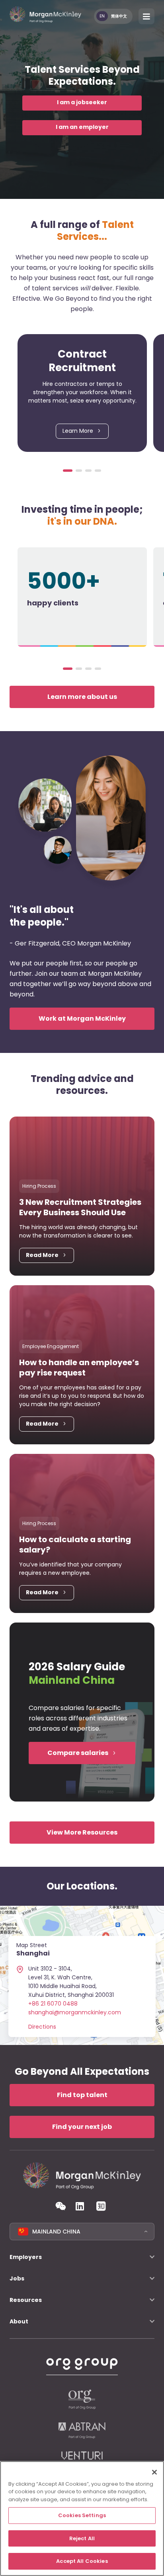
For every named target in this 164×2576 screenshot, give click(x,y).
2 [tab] (79, 471)
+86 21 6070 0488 (53, 2004)
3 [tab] (88, 471)
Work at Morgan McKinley (82, 1019)
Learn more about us (82, 697)
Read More (42, 1255)
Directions (42, 2027)
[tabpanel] (82, 393)
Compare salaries (78, 1753)
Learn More (78, 431)
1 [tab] (68, 471)
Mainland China (56, 2232)
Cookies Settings (82, 2515)
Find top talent (82, 2095)
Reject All (82, 2538)
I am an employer (82, 127)
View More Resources (82, 1832)
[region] (82, 2519)
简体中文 (119, 16)
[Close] (154, 2472)
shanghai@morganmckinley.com (75, 2012)
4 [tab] (98, 471)
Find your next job (82, 2127)
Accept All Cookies (82, 2561)
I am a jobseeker (82, 102)
